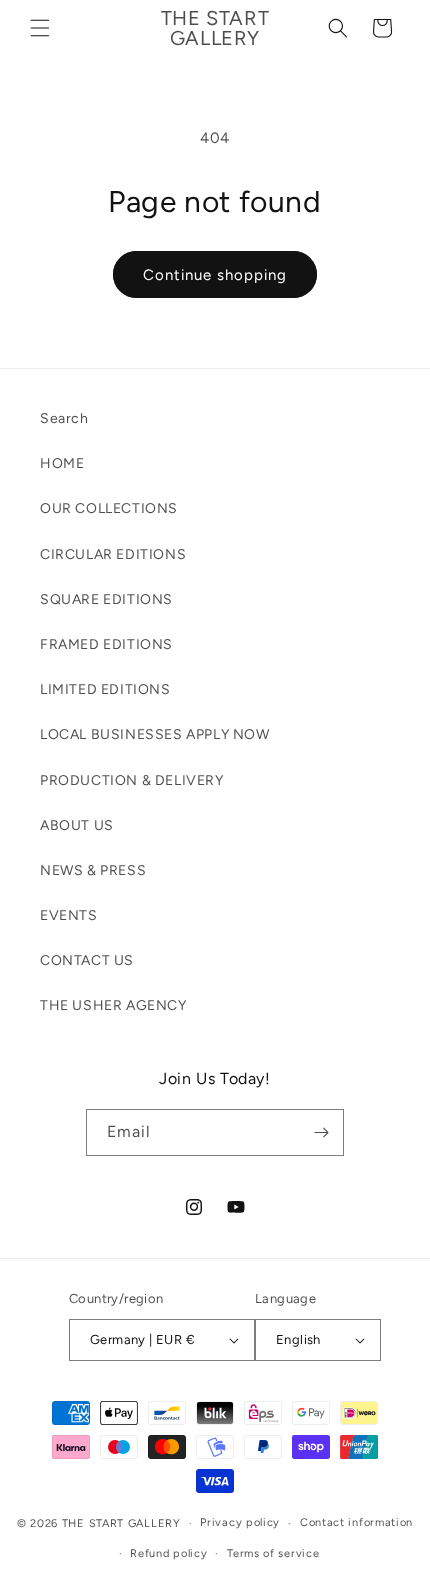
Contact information (356, 1522)
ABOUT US (77, 825)
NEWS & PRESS (93, 870)
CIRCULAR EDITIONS (113, 554)
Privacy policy (240, 1522)
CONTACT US (87, 960)
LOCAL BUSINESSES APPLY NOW (155, 734)
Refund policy (168, 1553)
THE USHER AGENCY (113, 1005)
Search (64, 418)
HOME (62, 463)
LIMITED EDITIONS (105, 689)
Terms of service (273, 1553)
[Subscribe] (321, 1132)
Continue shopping (215, 275)
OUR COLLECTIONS (109, 508)
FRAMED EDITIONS (106, 644)
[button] (40, 28)
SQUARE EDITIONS (106, 599)
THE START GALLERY (121, 1523)
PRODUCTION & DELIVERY (132, 780)
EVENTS (69, 915)
